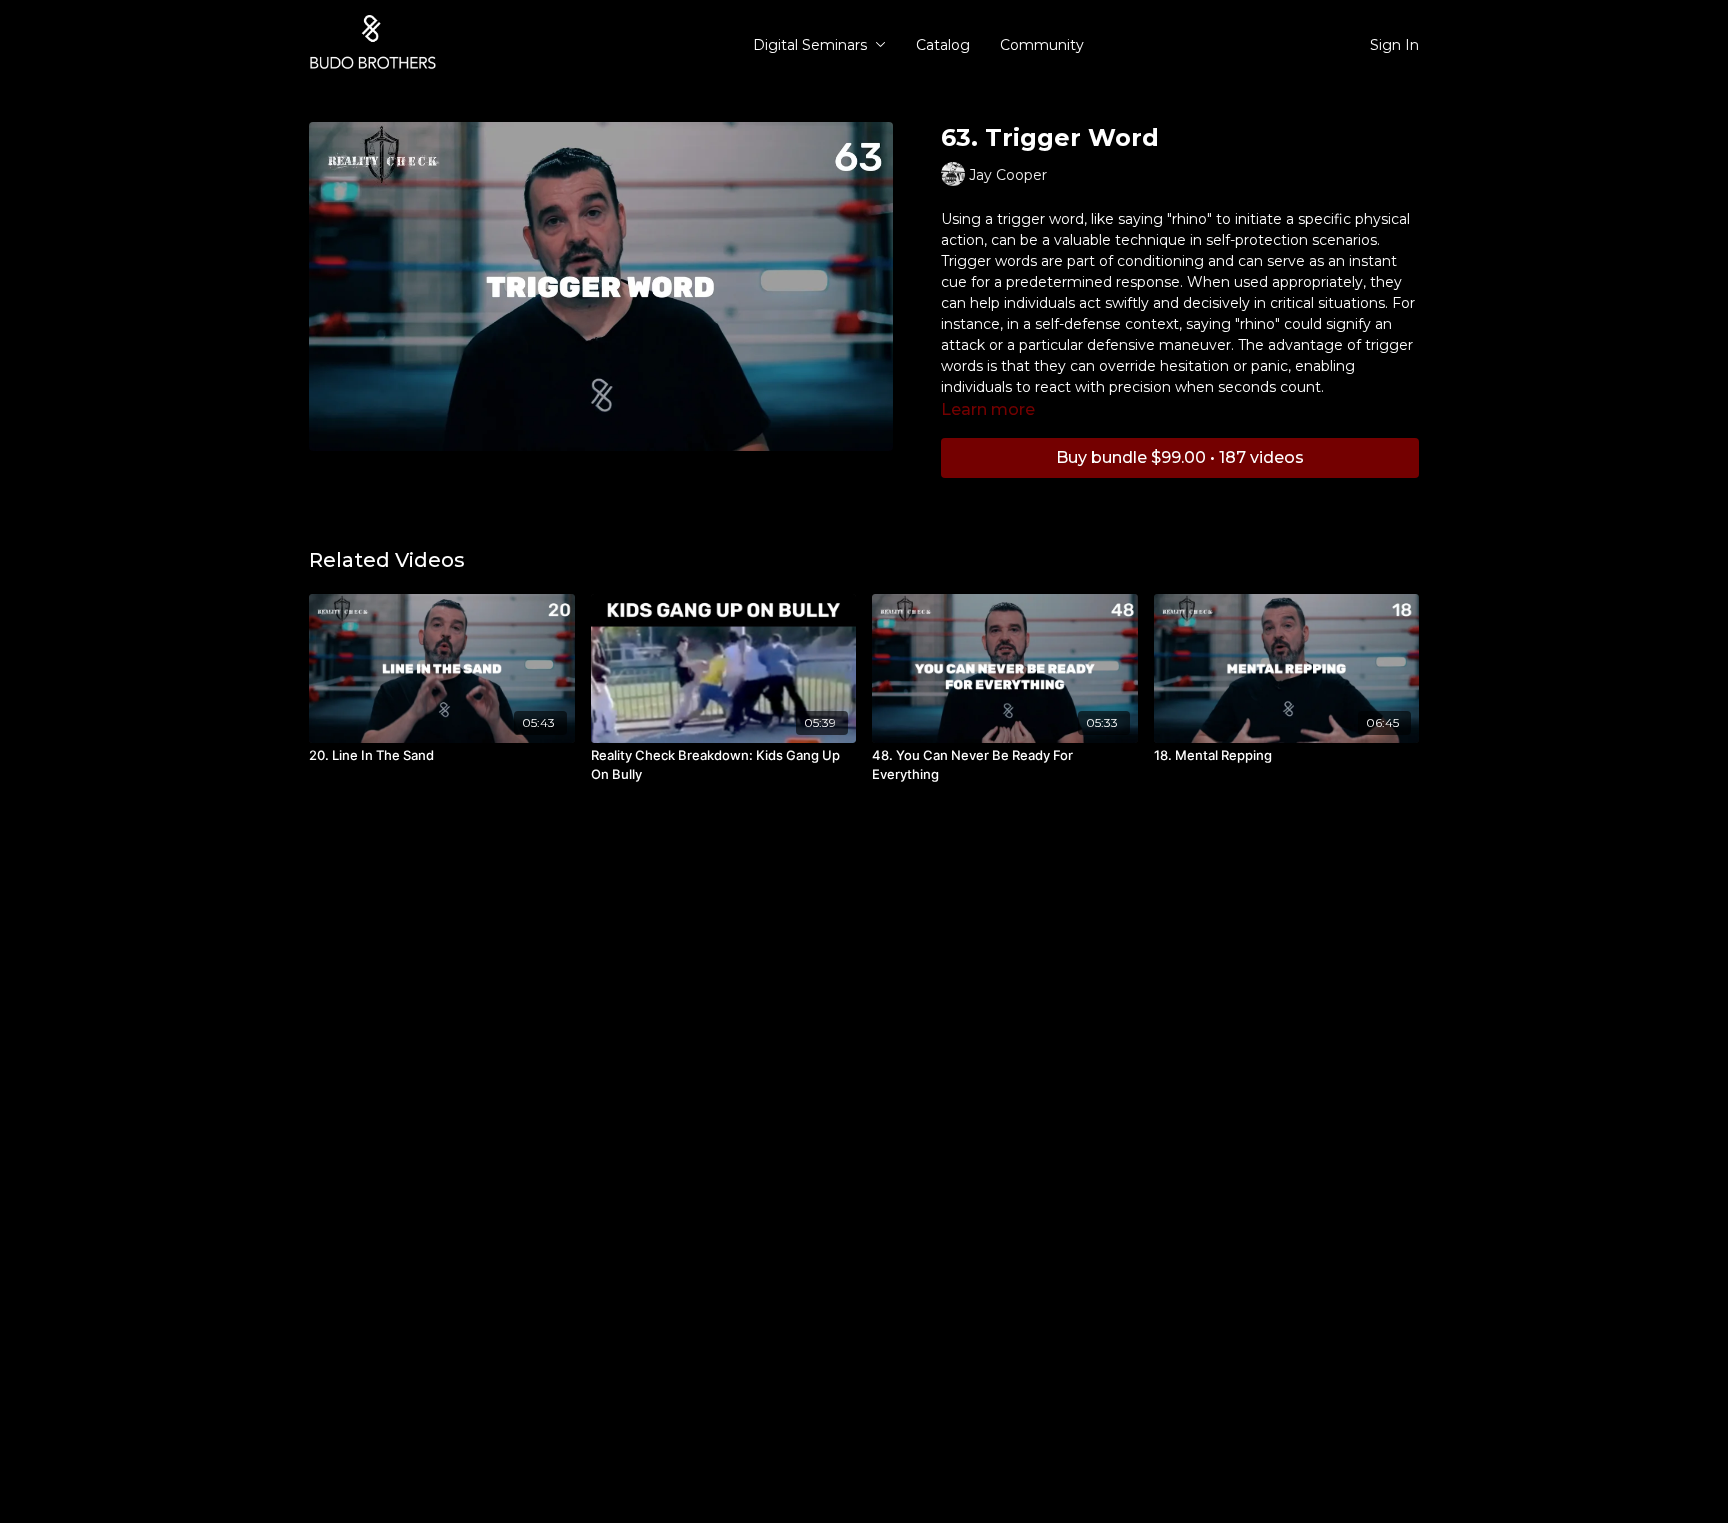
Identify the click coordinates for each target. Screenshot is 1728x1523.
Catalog (943, 45)
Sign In (1394, 45)
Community (1042, 45)
